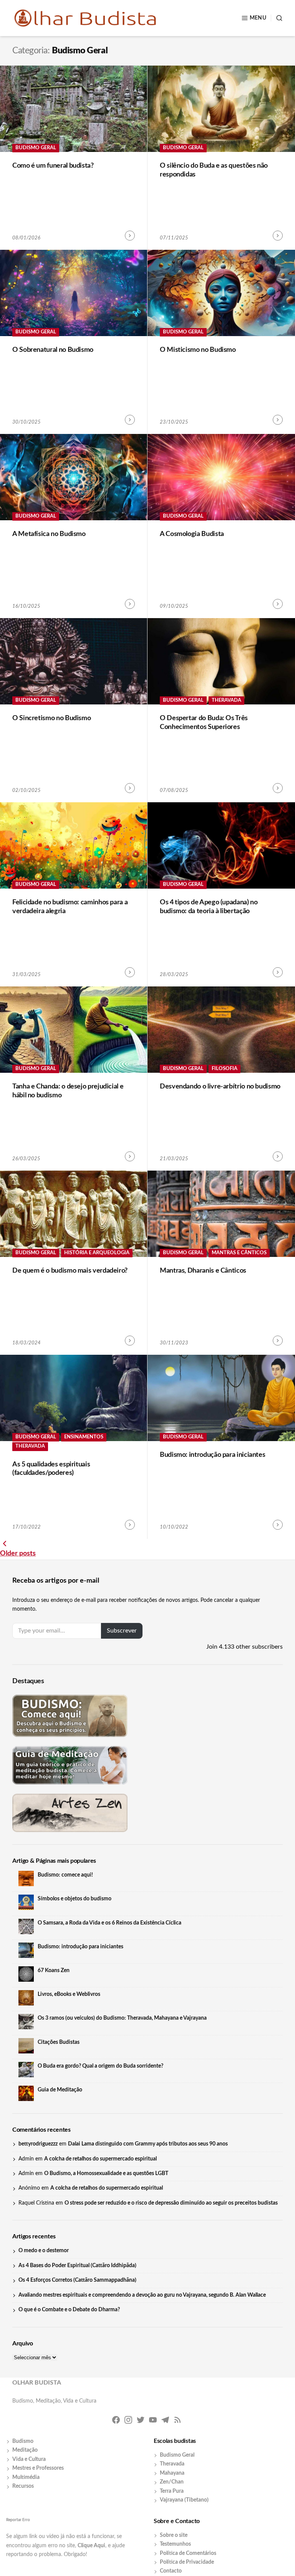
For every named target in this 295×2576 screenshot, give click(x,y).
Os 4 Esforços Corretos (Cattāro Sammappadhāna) (77, 2280)
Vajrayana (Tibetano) (184, 2500)
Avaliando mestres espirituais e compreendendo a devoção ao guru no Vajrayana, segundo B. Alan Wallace (142, 2295)
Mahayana (172, 2473)
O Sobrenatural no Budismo (53, 350)
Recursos (23, 2486)
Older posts (18, 1554)
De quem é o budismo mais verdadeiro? (70, 1271)
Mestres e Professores (38, 2468)
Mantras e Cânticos (239, 1253)
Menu (258, 18)
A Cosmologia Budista (192, 534)
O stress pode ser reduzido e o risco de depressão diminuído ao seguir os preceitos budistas (171, 2203)
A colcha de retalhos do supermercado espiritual (100, 2159)
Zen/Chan (172, 2482)
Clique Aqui (91, 2546)
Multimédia (26, 2477)
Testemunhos (175, 2544)
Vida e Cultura (29, 2459)
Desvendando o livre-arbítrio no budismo (220, 1087)
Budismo (23, 2441)
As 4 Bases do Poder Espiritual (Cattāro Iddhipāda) (77, 2266)
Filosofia (225, 1069)
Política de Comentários (188, 2553)
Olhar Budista (37, 2383)
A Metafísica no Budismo (49, 534)
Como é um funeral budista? (53, 166)
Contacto (171, 2571)
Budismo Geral (36, 148)
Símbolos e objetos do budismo (75, 1899)
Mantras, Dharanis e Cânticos (203, 1271)
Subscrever (122, 1631)
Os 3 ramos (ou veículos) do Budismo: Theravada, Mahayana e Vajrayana (122, 2018)
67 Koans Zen (54, 1971)
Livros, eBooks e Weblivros (69, 1994)
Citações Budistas (59, 2042)
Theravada (226, 700)
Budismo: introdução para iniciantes (212, 1455)
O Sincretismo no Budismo (51, 718)
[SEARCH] (277, 18)
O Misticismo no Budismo (198, 350)
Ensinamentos (84, 1437)
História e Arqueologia (97, 1253)
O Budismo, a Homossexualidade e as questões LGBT (106, 2174)
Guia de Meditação (60, 2090)
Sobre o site (174, 2535)
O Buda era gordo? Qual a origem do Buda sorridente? (100, 2066)
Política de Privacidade (187, 2562)
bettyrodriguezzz (38, 2144)
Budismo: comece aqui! (65, 1875)
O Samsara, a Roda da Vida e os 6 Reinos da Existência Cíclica (109, 1923)
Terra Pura (172, 2491)
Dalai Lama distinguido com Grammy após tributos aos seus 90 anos (148, 2144)
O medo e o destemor (44, 2251)
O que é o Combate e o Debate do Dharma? (69, 2310)
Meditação (25, 2450)
